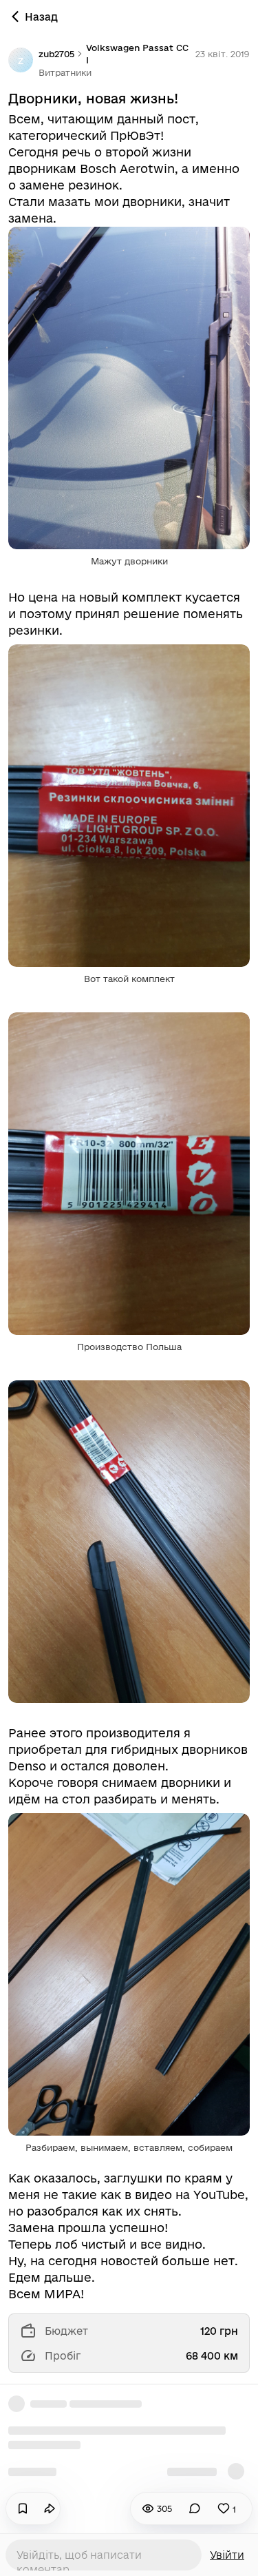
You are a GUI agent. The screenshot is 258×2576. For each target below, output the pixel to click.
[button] (65, 72)
